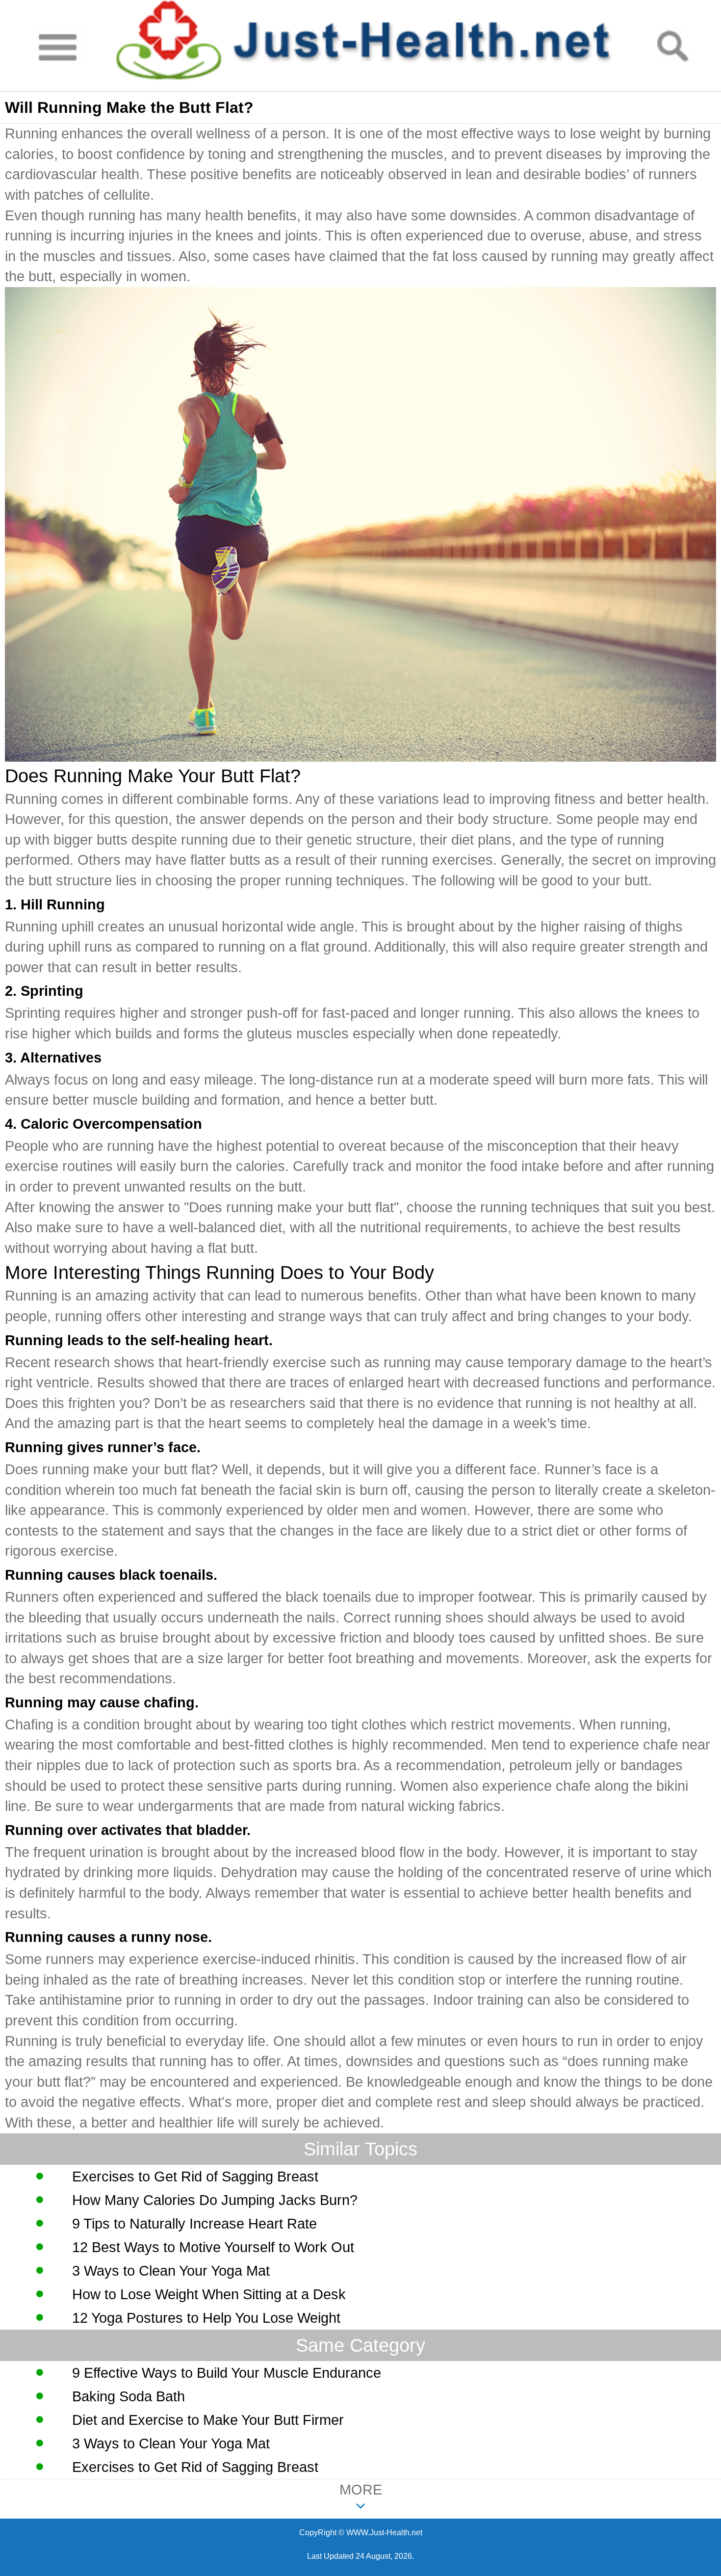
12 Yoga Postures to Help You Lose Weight (206, 2318)
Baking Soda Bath (129, 2396)
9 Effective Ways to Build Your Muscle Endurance (227, 2373)
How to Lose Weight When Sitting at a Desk (209, 2294)
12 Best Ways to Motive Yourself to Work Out (213, 2247)
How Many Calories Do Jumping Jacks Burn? (215, 2200)
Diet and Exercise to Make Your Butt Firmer (208, 2420)
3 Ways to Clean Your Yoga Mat (171, 2271)
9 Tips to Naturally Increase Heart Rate (194, 2224)
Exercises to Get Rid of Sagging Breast (195, 2177)
